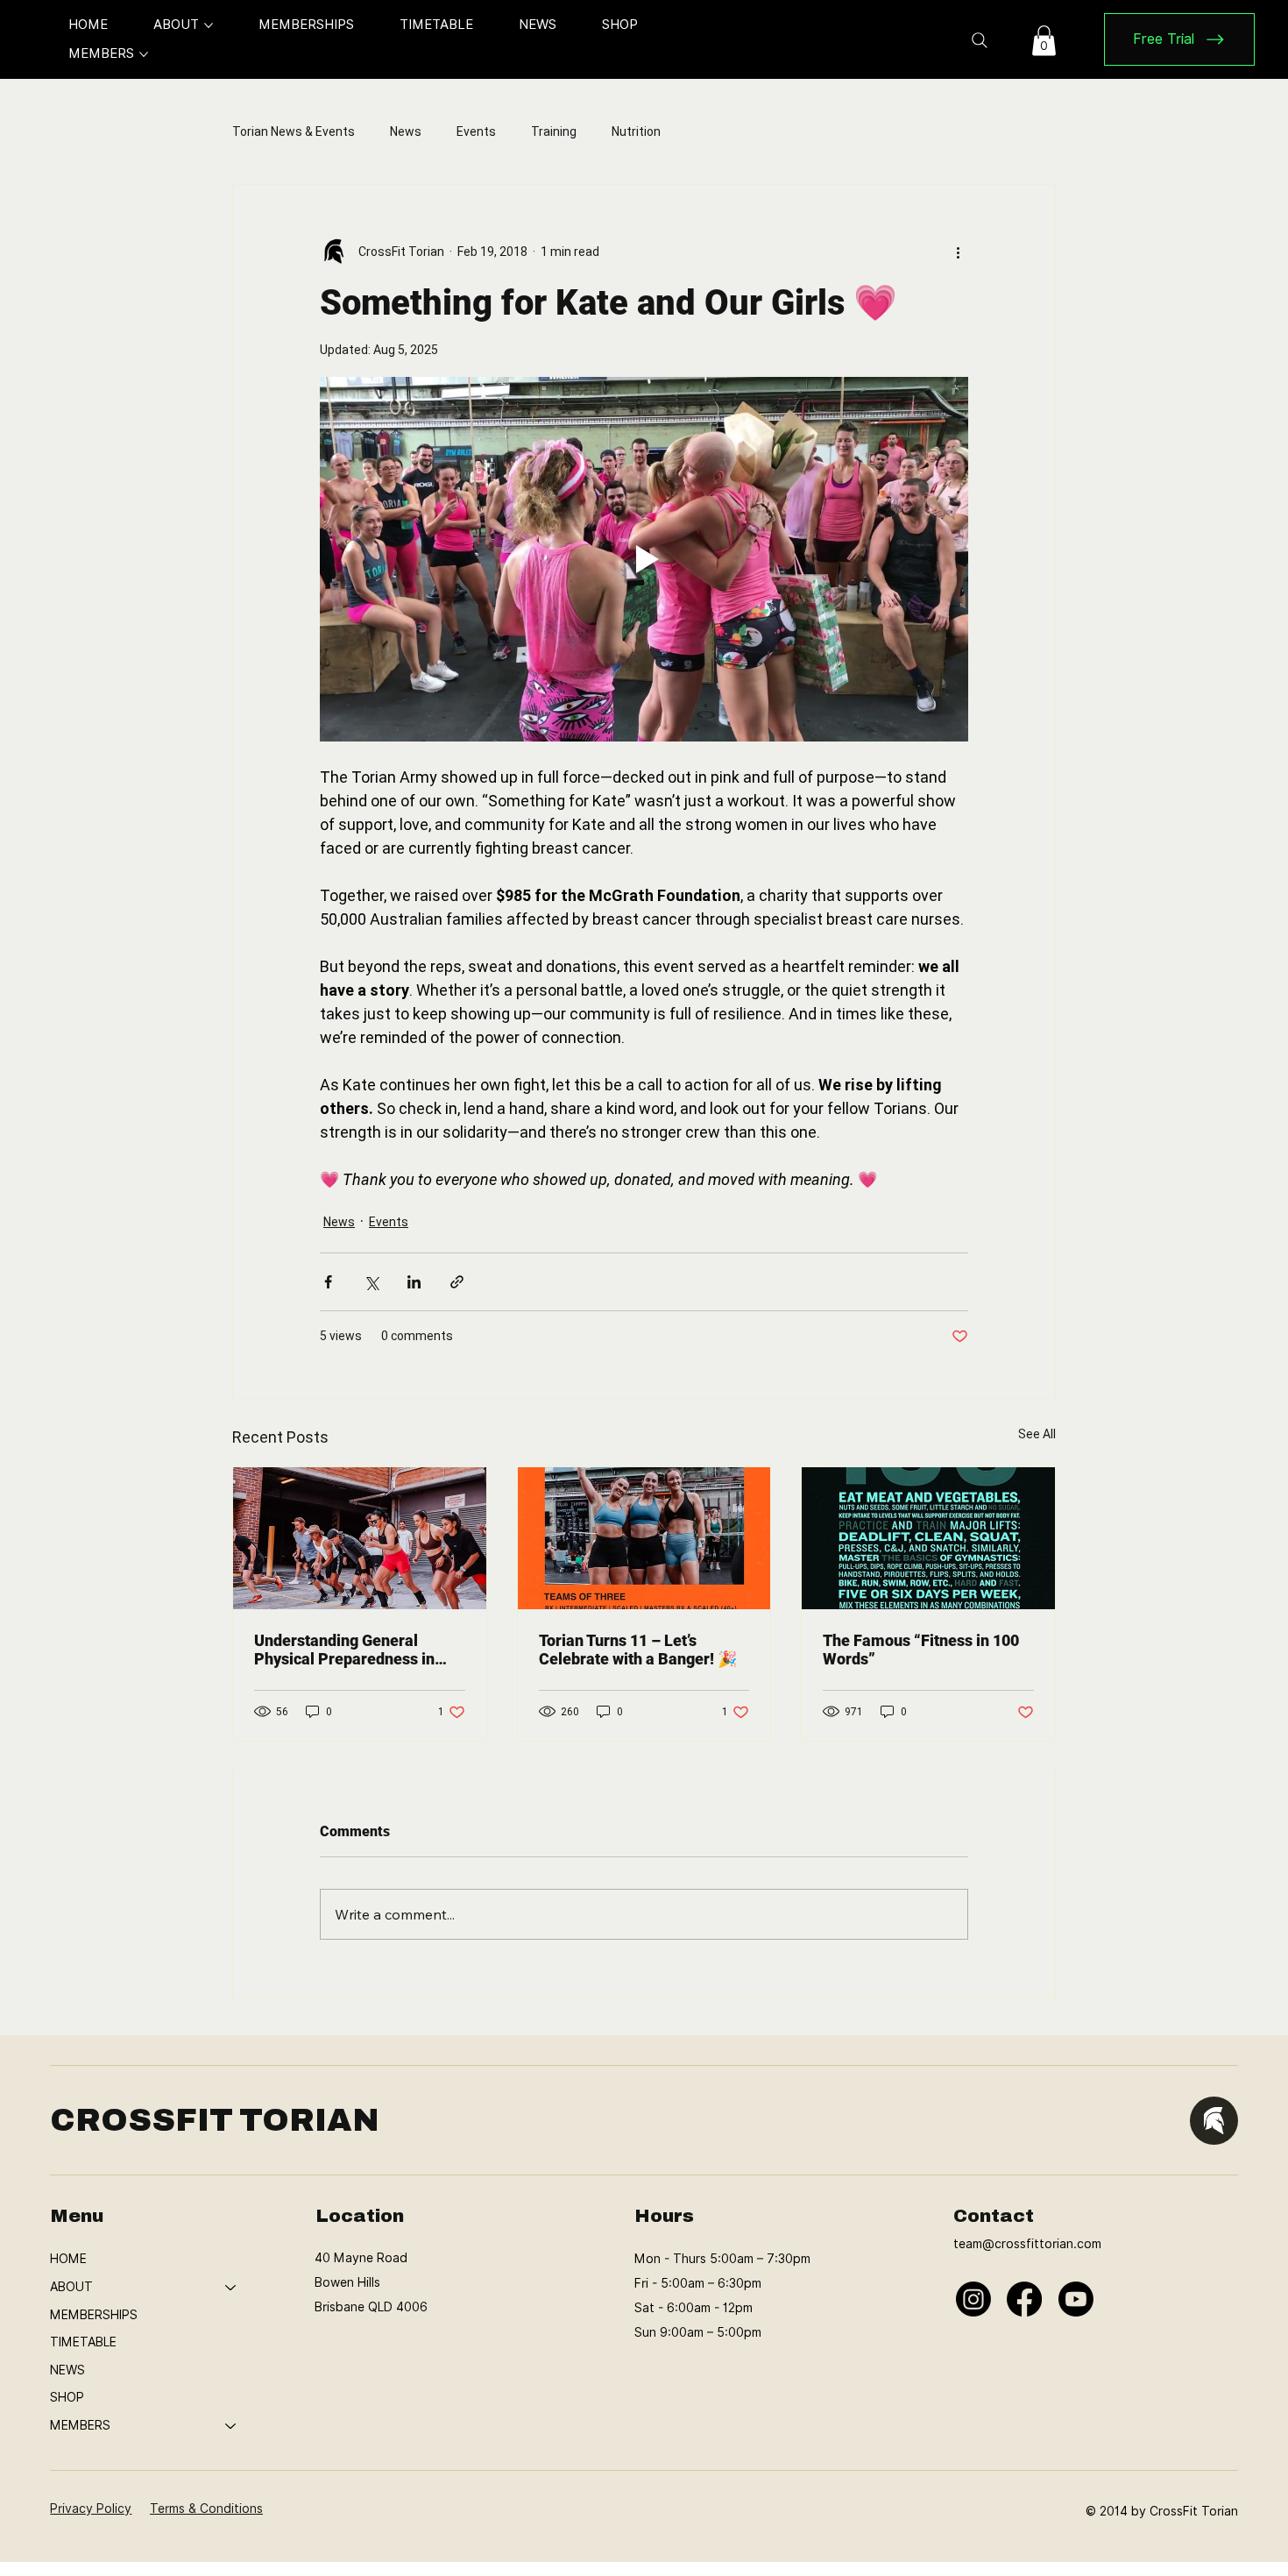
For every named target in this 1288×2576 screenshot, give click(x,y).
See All (1037, 1434)
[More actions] (958, 252)
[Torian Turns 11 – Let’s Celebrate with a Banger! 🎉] (644, 1538)
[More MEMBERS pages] (144, 54)
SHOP (67, 2397)
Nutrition (636, 131)
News (406, 131)
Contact (994, 2216)
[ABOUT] (231, 2288)
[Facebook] (1024, 2299)
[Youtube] (1076, 2299)
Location (360, 2216)
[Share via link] (457, 1282)
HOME (68, 2259)
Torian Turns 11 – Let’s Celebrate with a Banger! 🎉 (638, 1650)
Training (554, 131)
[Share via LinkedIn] (414, 1282)
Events (476, 131)
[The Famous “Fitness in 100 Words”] (928, 1538)
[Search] (980, 40)
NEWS (67, 2370)
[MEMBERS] (231, 2426)
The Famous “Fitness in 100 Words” (921, 1650)
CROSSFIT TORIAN (215, 2120)
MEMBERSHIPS (94, 2315)
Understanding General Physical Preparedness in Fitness (344, 1650)
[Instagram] (973, 2299)
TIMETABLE (83, 2342)
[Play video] (644, 559)
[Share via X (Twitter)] (371, 1282)
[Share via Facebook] (328, 1282)
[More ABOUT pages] (209, 25)
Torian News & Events (294, 131)
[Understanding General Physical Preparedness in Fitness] (360, 1538)
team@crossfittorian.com (1027, 2244)
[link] (1044, 40)
